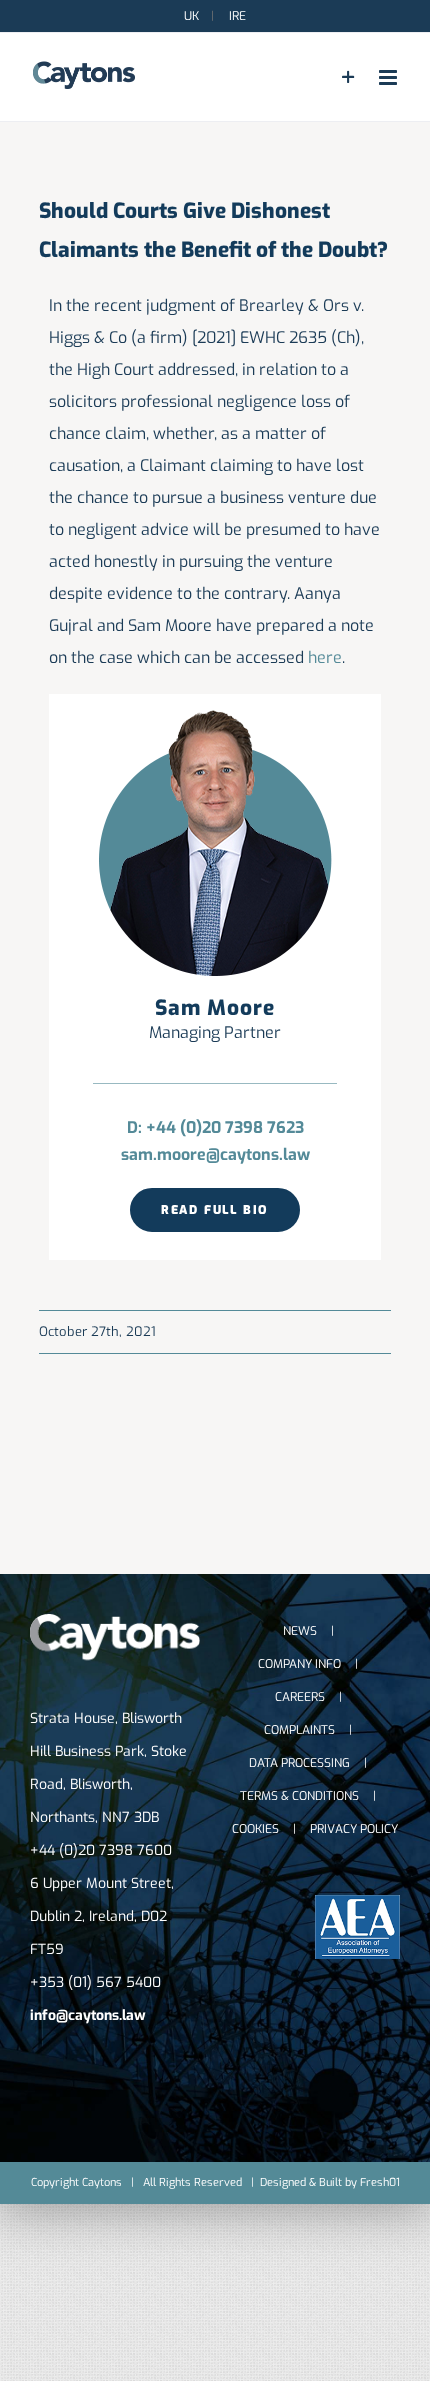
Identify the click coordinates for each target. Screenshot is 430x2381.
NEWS (300, 1631)
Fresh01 (380, 2182)
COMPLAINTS (299, 1730)
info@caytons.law (88, 2015)
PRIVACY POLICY (354, 1829)
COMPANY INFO (299, 1664)
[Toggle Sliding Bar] (348, 77)
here (325, 657)
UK (191, 16)
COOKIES (255, 1829)
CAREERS (300, 1697)
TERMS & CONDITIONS (299, 1796)
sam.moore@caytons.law (215, 1154)
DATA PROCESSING (299, 1763)
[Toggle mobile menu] (389, 77)
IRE (236, 16)
